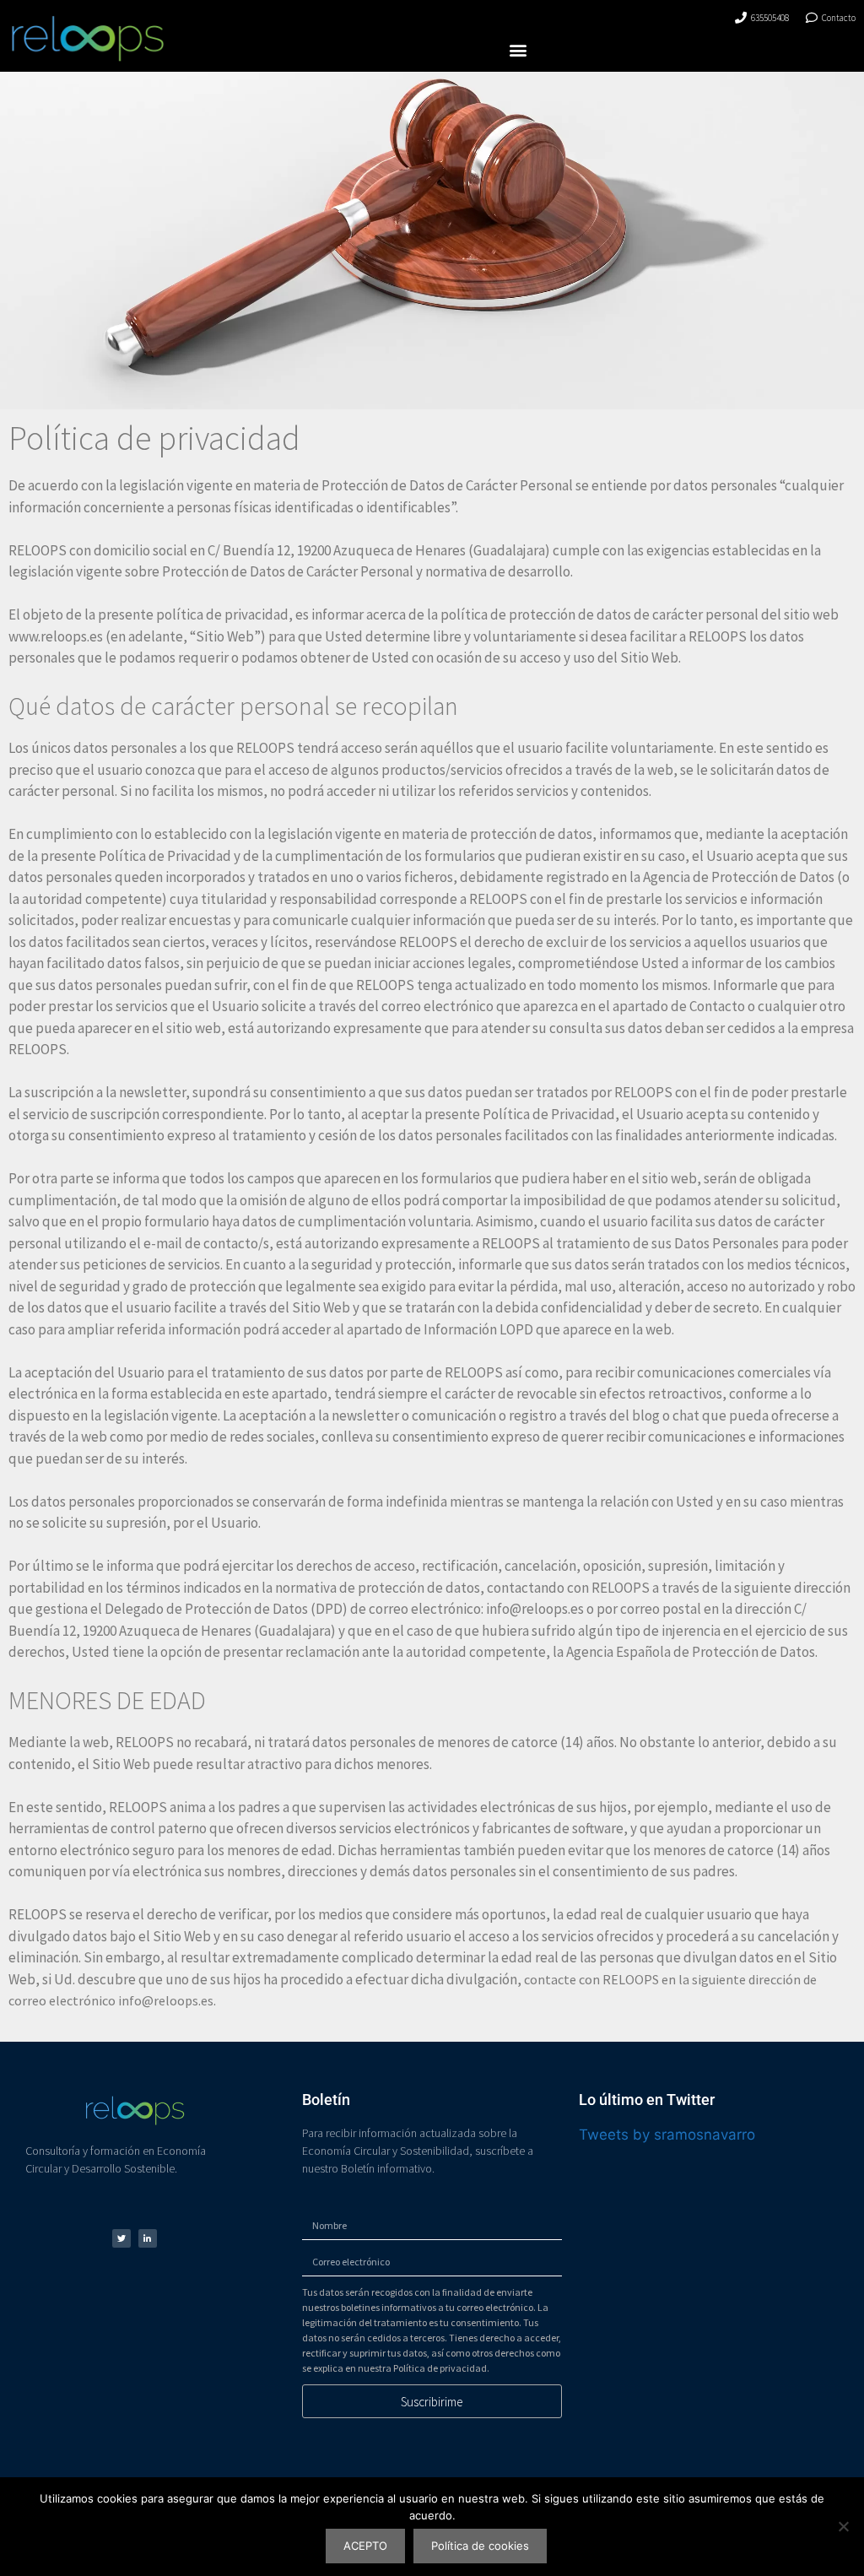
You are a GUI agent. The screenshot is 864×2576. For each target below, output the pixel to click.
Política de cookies (480, 2546)
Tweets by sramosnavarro (667, 2135)
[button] (518, 49)
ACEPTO (365, 2546)
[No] (843, 2526)
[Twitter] (121, 2238)
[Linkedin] (148, 2238)
